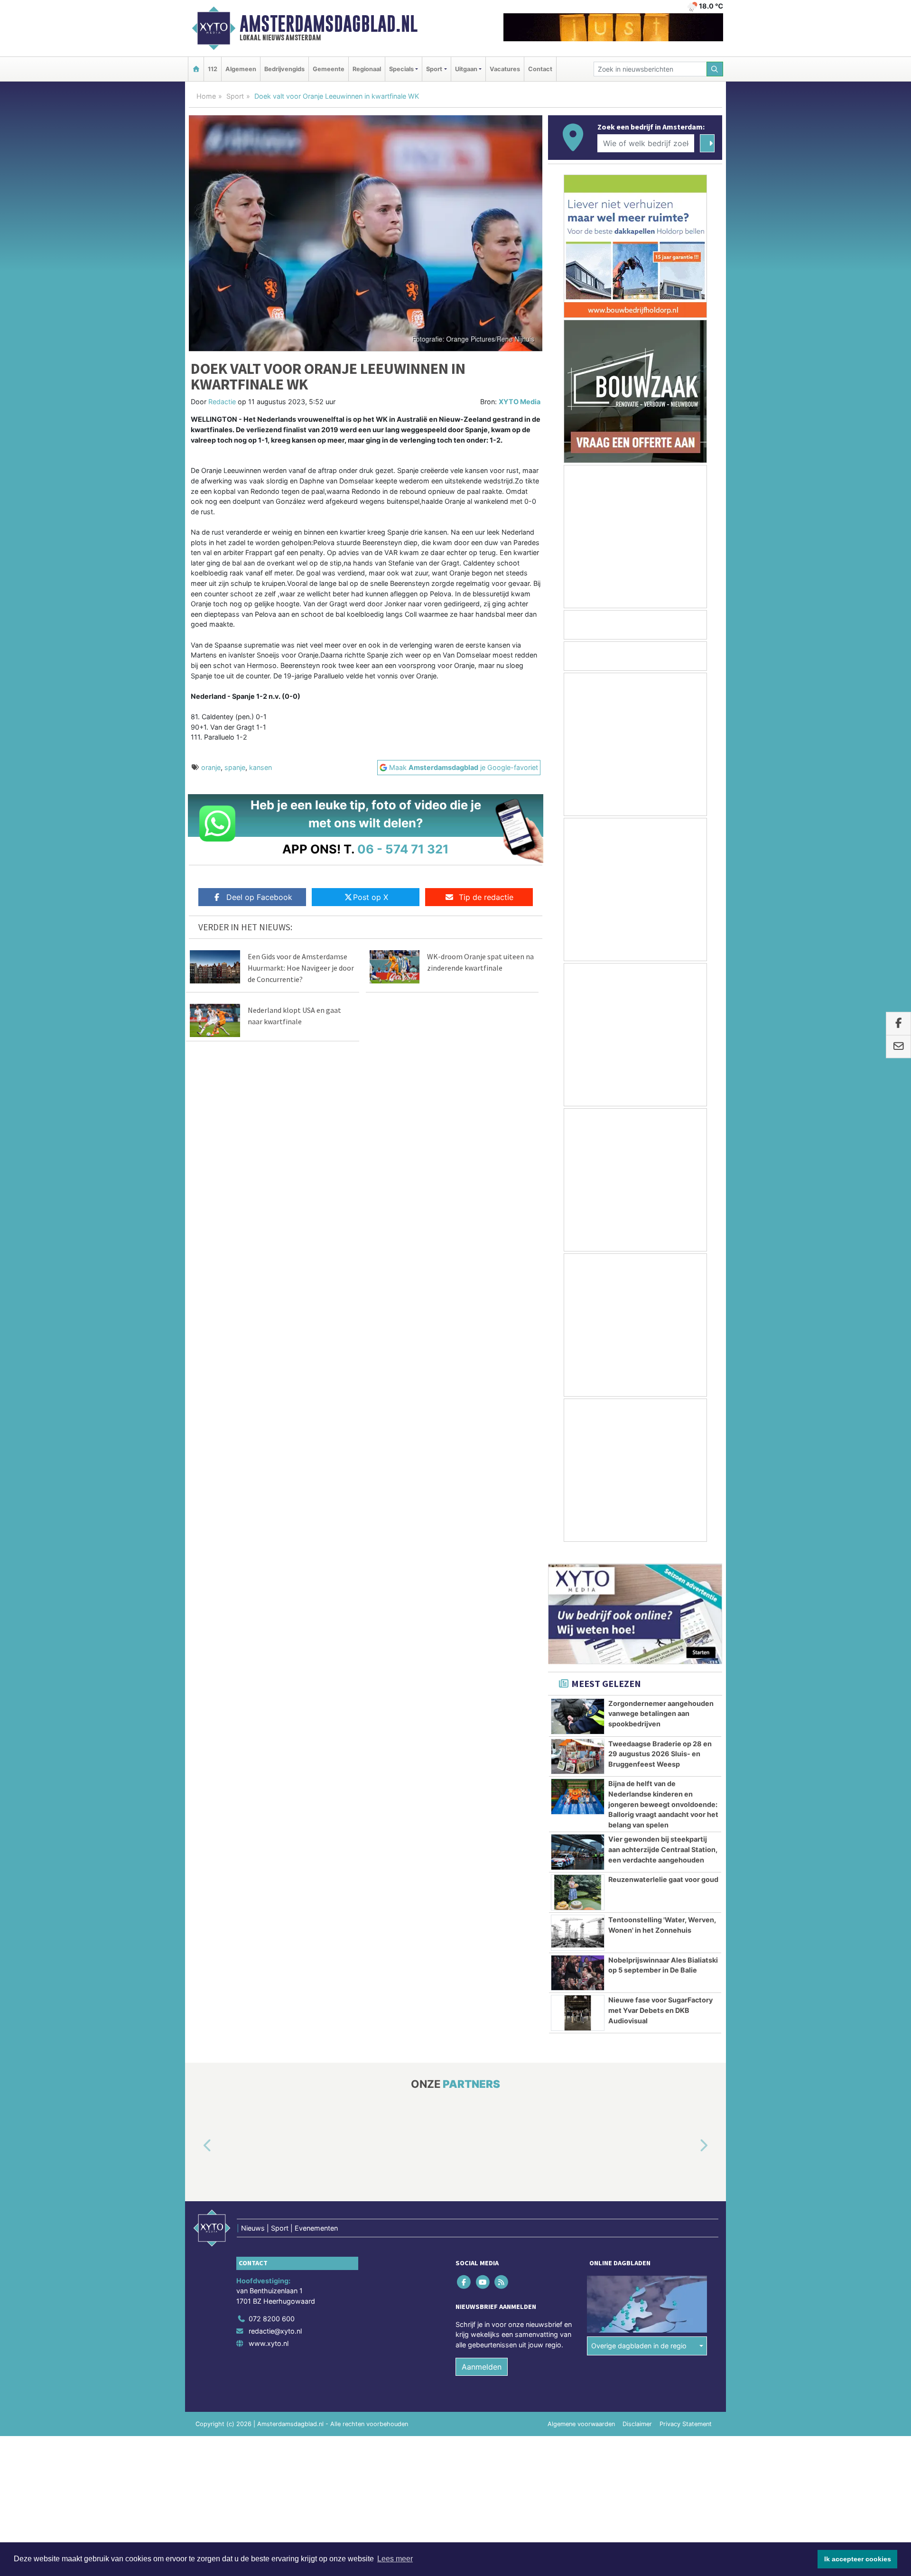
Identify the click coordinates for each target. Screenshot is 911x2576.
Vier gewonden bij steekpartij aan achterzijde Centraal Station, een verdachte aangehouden (663, 1838)
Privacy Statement (686, 2413)
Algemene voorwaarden (581, 2413)
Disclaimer (637, 2413)
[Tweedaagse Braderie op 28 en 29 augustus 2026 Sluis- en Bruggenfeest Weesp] (578, 1745)
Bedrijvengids (284, 69)
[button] (196, 2134)
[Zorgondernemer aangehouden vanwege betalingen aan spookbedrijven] (578, 1705)
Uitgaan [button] (466, 69)
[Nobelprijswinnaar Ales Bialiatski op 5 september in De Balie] (578, 1962)
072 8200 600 (272, 2307)
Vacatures (505, 69)
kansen (260, 767)
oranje (211, 767)
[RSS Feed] (502, 2270)
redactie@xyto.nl (275, 2320)
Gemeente (329, 69)
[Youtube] (483, 2270)
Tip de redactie (486, 897)
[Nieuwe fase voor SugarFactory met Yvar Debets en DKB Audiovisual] (578, 2001)
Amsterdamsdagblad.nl (329, 24)
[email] (898, 1047)
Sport (235, 96)
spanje (235, 767)
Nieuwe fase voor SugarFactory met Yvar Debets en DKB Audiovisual (660, 1999)
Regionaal (367, 69)
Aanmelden (482, 2355)
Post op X (371, 897)
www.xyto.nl (269, 2332)
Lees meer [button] (395, 2559)
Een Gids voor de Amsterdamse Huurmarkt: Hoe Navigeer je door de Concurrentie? (301, 968)
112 (213, 69)
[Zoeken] (715, 69)
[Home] (196, 69)
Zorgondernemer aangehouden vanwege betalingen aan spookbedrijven (661, 1702)
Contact (540, 69)
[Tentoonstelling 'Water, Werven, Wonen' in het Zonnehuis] (578, 1921)
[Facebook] (465, 2270)
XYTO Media (520, 402)
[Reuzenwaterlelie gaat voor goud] (578, 1881)
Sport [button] (434, 69)
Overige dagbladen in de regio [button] (639, 2334)
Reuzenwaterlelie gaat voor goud (663, 1868)
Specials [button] (401, 69)
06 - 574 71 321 (403, 849)
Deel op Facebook (259, 897)
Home (206, 96)
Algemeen (241, 69)
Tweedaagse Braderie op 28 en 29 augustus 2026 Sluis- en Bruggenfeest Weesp (660, 1742)
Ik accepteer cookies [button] (858, 2559)
